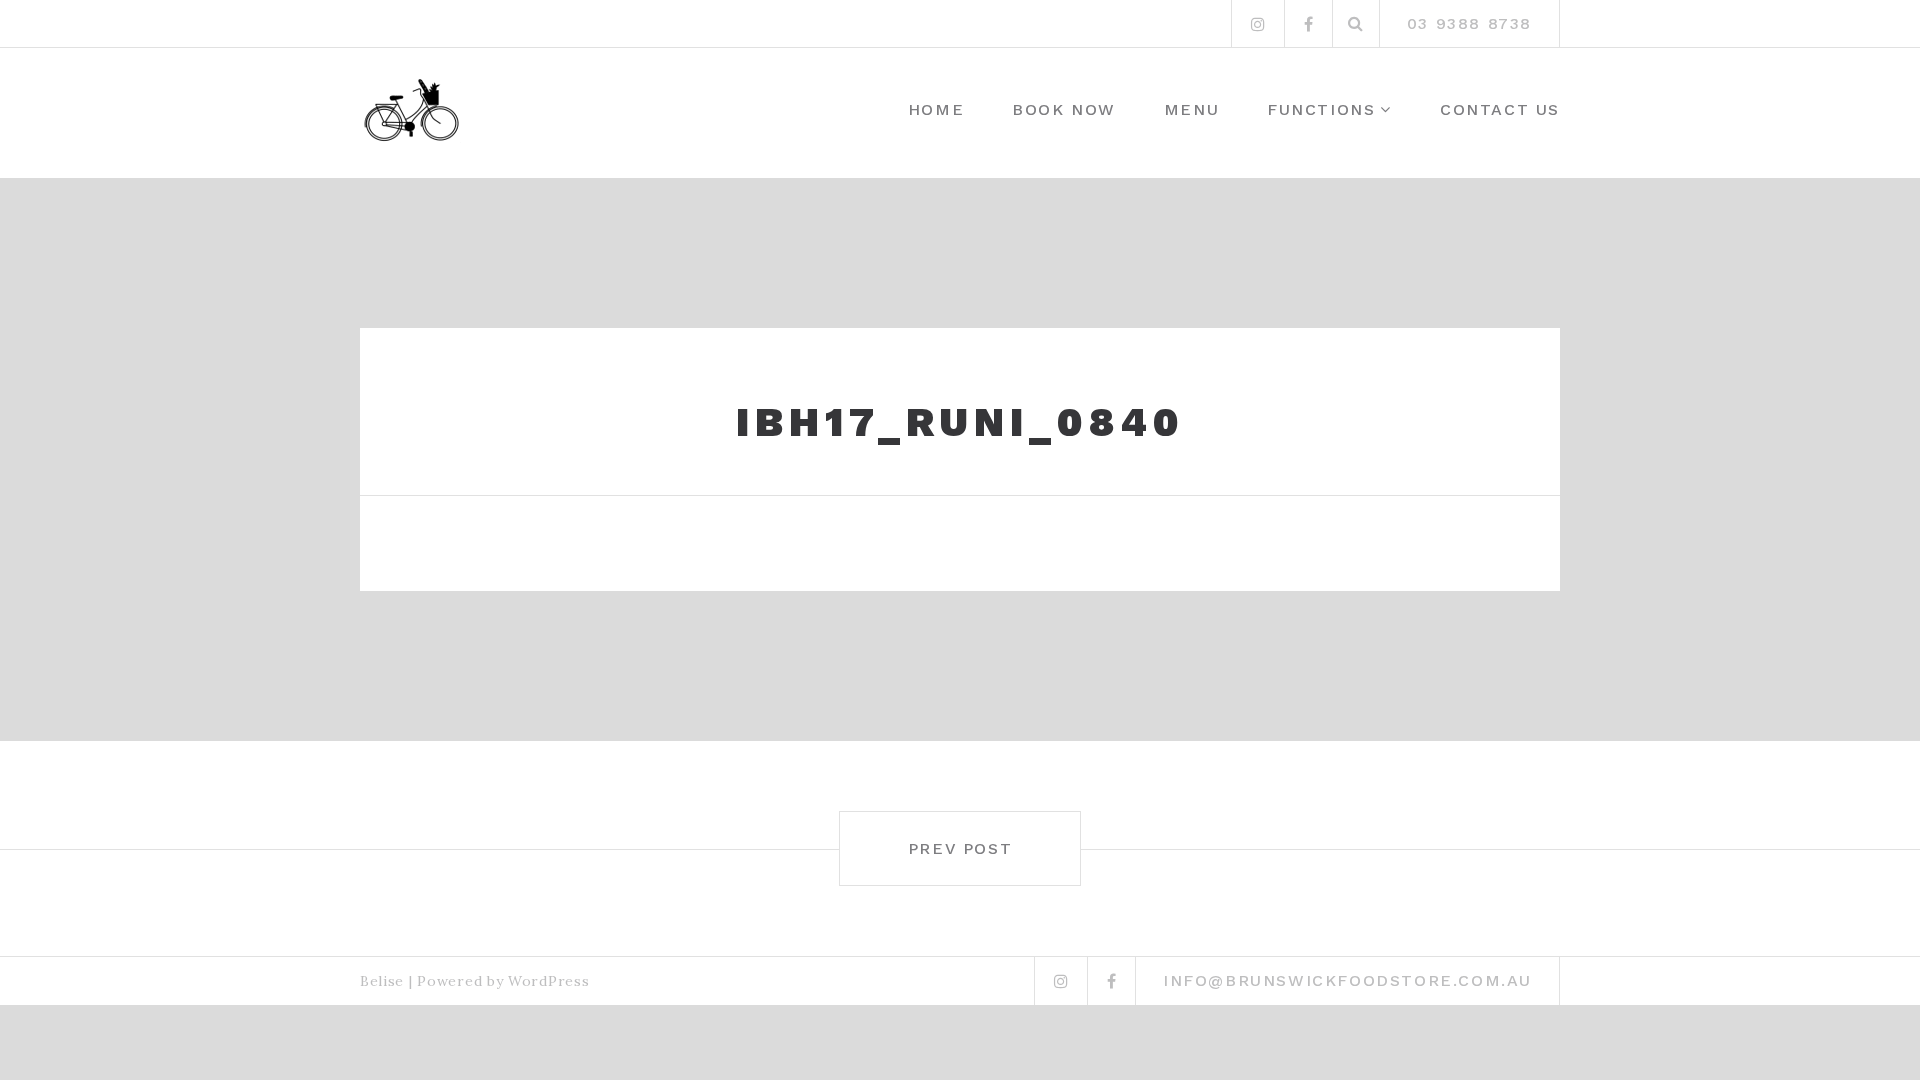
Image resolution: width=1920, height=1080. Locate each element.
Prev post (960, 848)
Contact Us (1500, 109)
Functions (1321, 109)
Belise (382, 981)
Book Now (1064, 109)
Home (936, 109)
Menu (1191, 109)
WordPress (548, 981)
